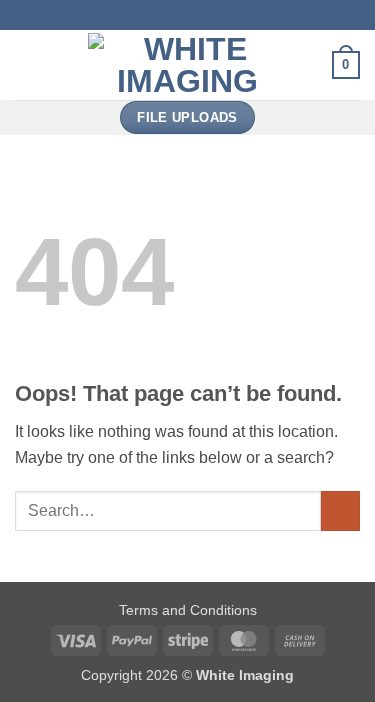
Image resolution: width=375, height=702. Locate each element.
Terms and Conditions (188, 610)
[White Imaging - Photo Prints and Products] (188, 65)
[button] (27, 64)
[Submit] (340, 510)
